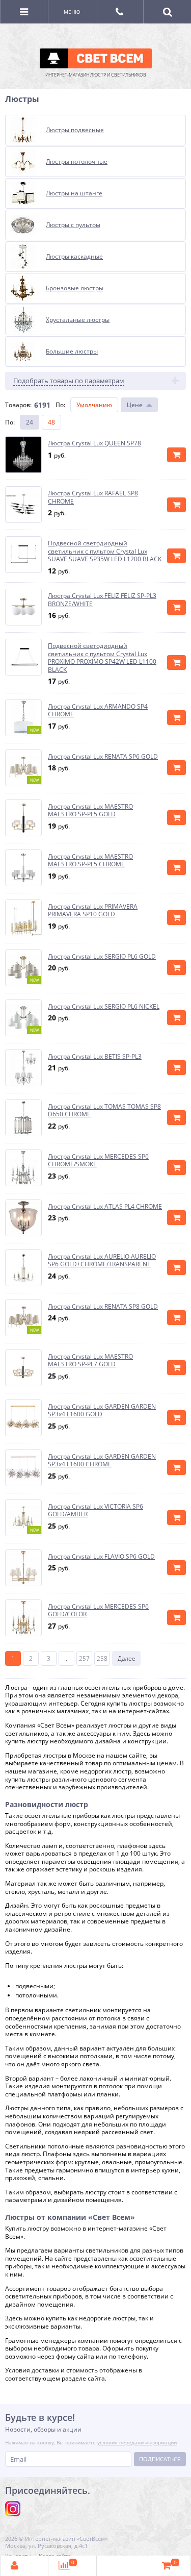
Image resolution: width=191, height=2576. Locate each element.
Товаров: (18, 405)
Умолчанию (94, 405)
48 (51, 422)
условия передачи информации (137, 2442)
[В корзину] (176, 455)
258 (102, 1658)
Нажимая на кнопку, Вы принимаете (91, 2442)
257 (84, 1658)
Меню (72, 12)
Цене (135, 405)
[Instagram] (13, 2509)
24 (30, 422)
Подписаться (160, 2459)
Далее (127, 1658)
